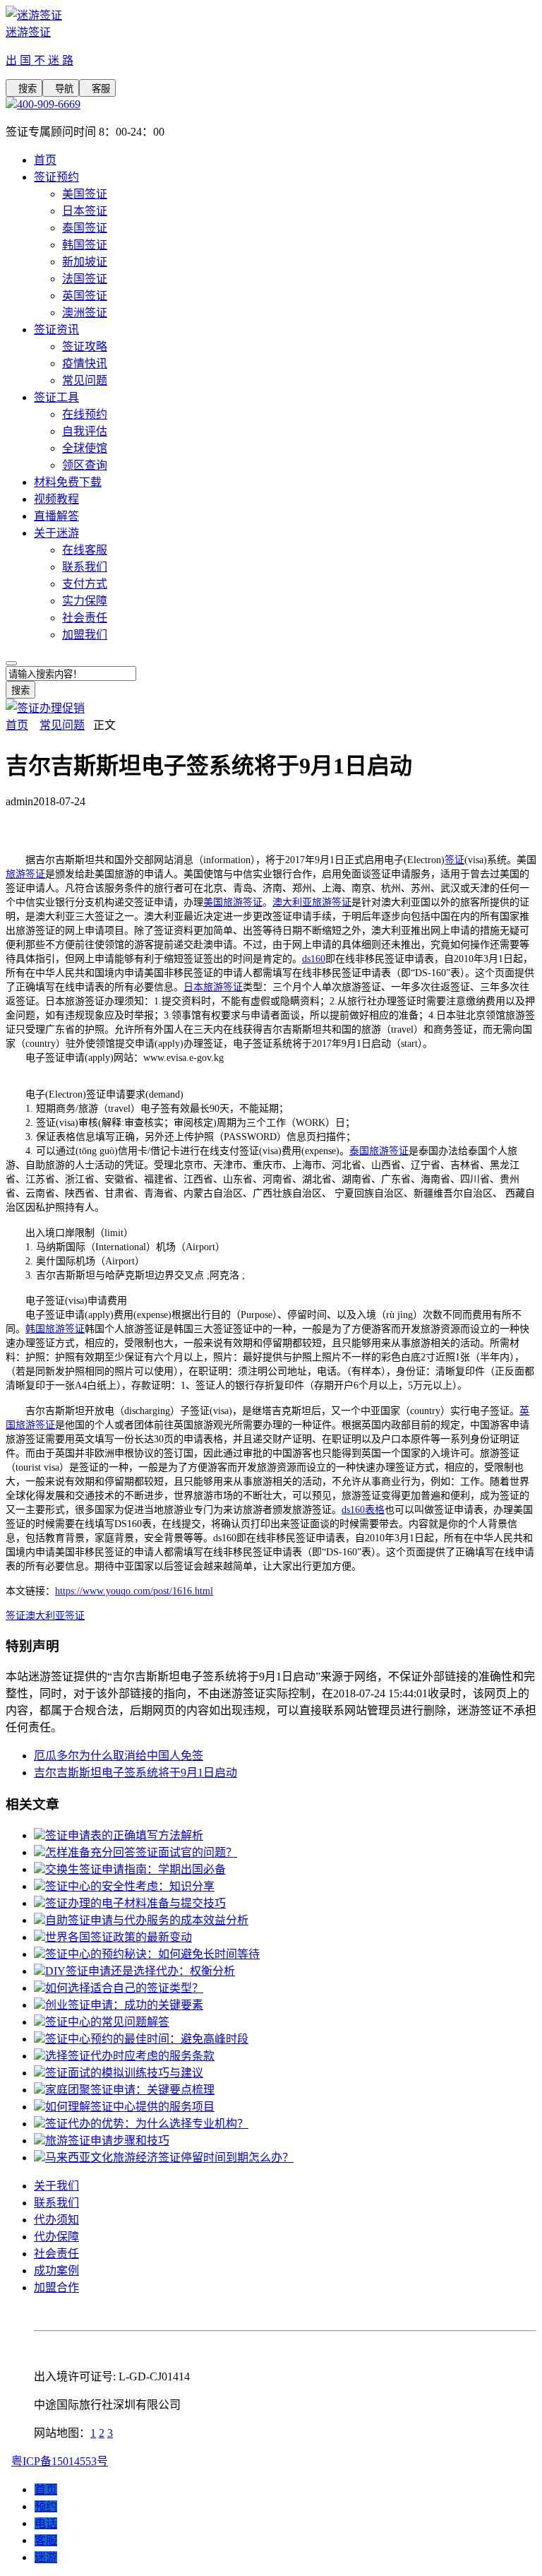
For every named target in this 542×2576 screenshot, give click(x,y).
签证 (454, 860)
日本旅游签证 (213, 987)
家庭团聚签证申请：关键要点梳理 (130, 2090)
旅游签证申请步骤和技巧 (107, 2141)
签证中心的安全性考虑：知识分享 (130, 1886)
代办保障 (56, 2237)
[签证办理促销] (45, 708)
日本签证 (85, 211)
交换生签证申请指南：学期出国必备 (135, 1869)
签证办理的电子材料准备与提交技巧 (135, 1903)
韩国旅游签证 (55, 1329)
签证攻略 (85, 346)
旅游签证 (25, 874)
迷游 (46, 2557)
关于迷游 (56, 533)
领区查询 (85, 465)
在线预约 (85, 414)
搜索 (24, 89)
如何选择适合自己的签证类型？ (124, 1988)
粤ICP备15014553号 (60, 2461)
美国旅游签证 (233, 902)
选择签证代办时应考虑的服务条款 (130, 2056)
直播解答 (56, 516)
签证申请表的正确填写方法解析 (124, 1835)
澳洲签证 (85, 313)
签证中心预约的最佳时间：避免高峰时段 (147, 2039)
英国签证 (85, 296)
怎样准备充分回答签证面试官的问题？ (141, 1852)
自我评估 (85, 431)
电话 (46, 2523)
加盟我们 (85, 635)
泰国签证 (85, 228)
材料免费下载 (68, 482)
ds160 (314, 959)
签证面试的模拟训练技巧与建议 (124, 2073)
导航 (61, 89)
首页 (45, 160)
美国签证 (85, 194)
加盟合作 (56, 2287)
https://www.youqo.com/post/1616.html (134, 1591)
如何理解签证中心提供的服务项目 (130, 2107)
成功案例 (56, 2271)
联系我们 (85, 567)
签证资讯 (56, 330)
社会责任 (85, 618)
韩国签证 (85, 245)
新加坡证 (85, 262)
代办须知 (56, 2220)
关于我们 (56, 2186)
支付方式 (85, 584)
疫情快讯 (85, 363)
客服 (97, 89)
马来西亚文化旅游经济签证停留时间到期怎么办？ (169, 2157)
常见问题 (85, 380)
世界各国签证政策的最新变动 (119, 1937)
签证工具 (56, 397)
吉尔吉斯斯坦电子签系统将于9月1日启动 (135, 1773)
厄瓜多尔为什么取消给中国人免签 (119, 1756)
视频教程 (56, 499)
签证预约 (56, 177)
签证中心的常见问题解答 (107, 2022)
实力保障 (85, 601)
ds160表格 (363, 1510)
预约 (46, 2506)
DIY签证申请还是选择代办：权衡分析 (140, 1971)
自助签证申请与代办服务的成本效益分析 (147, 1920)
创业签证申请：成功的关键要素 (124, 2005)
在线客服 (85, 550)
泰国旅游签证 (379, 1151)
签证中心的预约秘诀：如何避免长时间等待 (152, 1954)
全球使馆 (85, 448)
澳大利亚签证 (55, 1616)
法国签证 (85, 279)
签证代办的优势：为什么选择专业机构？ (147, 2124)
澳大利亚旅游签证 (312, 902)
